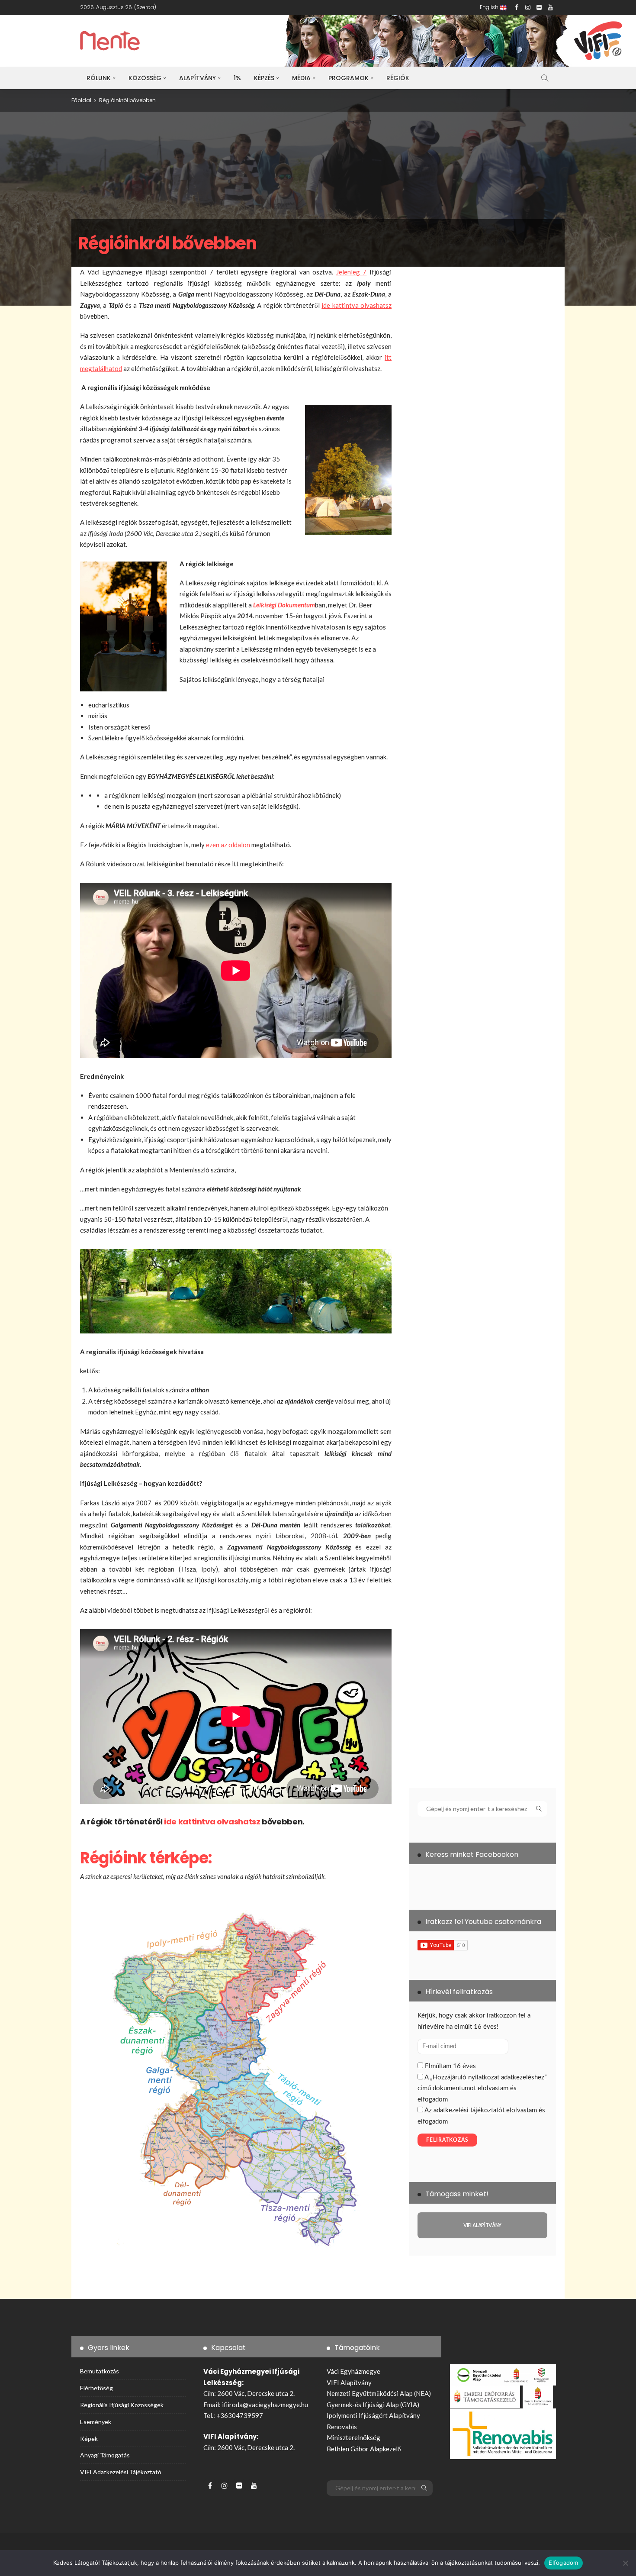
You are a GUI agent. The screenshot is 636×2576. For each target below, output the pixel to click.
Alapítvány (198, 78)
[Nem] (625, 2563)
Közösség (145, 78)
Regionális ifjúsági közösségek (122, 2405)
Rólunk (99, 78)
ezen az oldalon (228, 845)
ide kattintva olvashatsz (357, 305)
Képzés (264, 78)
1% (237, 78)
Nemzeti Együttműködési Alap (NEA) (379, 2393)
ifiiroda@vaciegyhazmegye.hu (265, 2405)
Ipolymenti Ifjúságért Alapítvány (373, 2415)
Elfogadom (563, 2563)
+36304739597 (240, 2415)
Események (96, 2422)
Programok (349, 78)
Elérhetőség (96, 2388)
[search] (545, 78)
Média (301, 78)
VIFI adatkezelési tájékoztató (121, 2472)
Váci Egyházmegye (353, 2371)
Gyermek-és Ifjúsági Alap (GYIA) (373, 2405)
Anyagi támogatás (105, 2455)
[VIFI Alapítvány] (482, 2225)
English (490, 7)
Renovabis (342, 2427)
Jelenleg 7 (352, 272)
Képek (89, 2439)
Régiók (398, 78)
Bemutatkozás (100, 2371)
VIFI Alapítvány (349, 2382)
